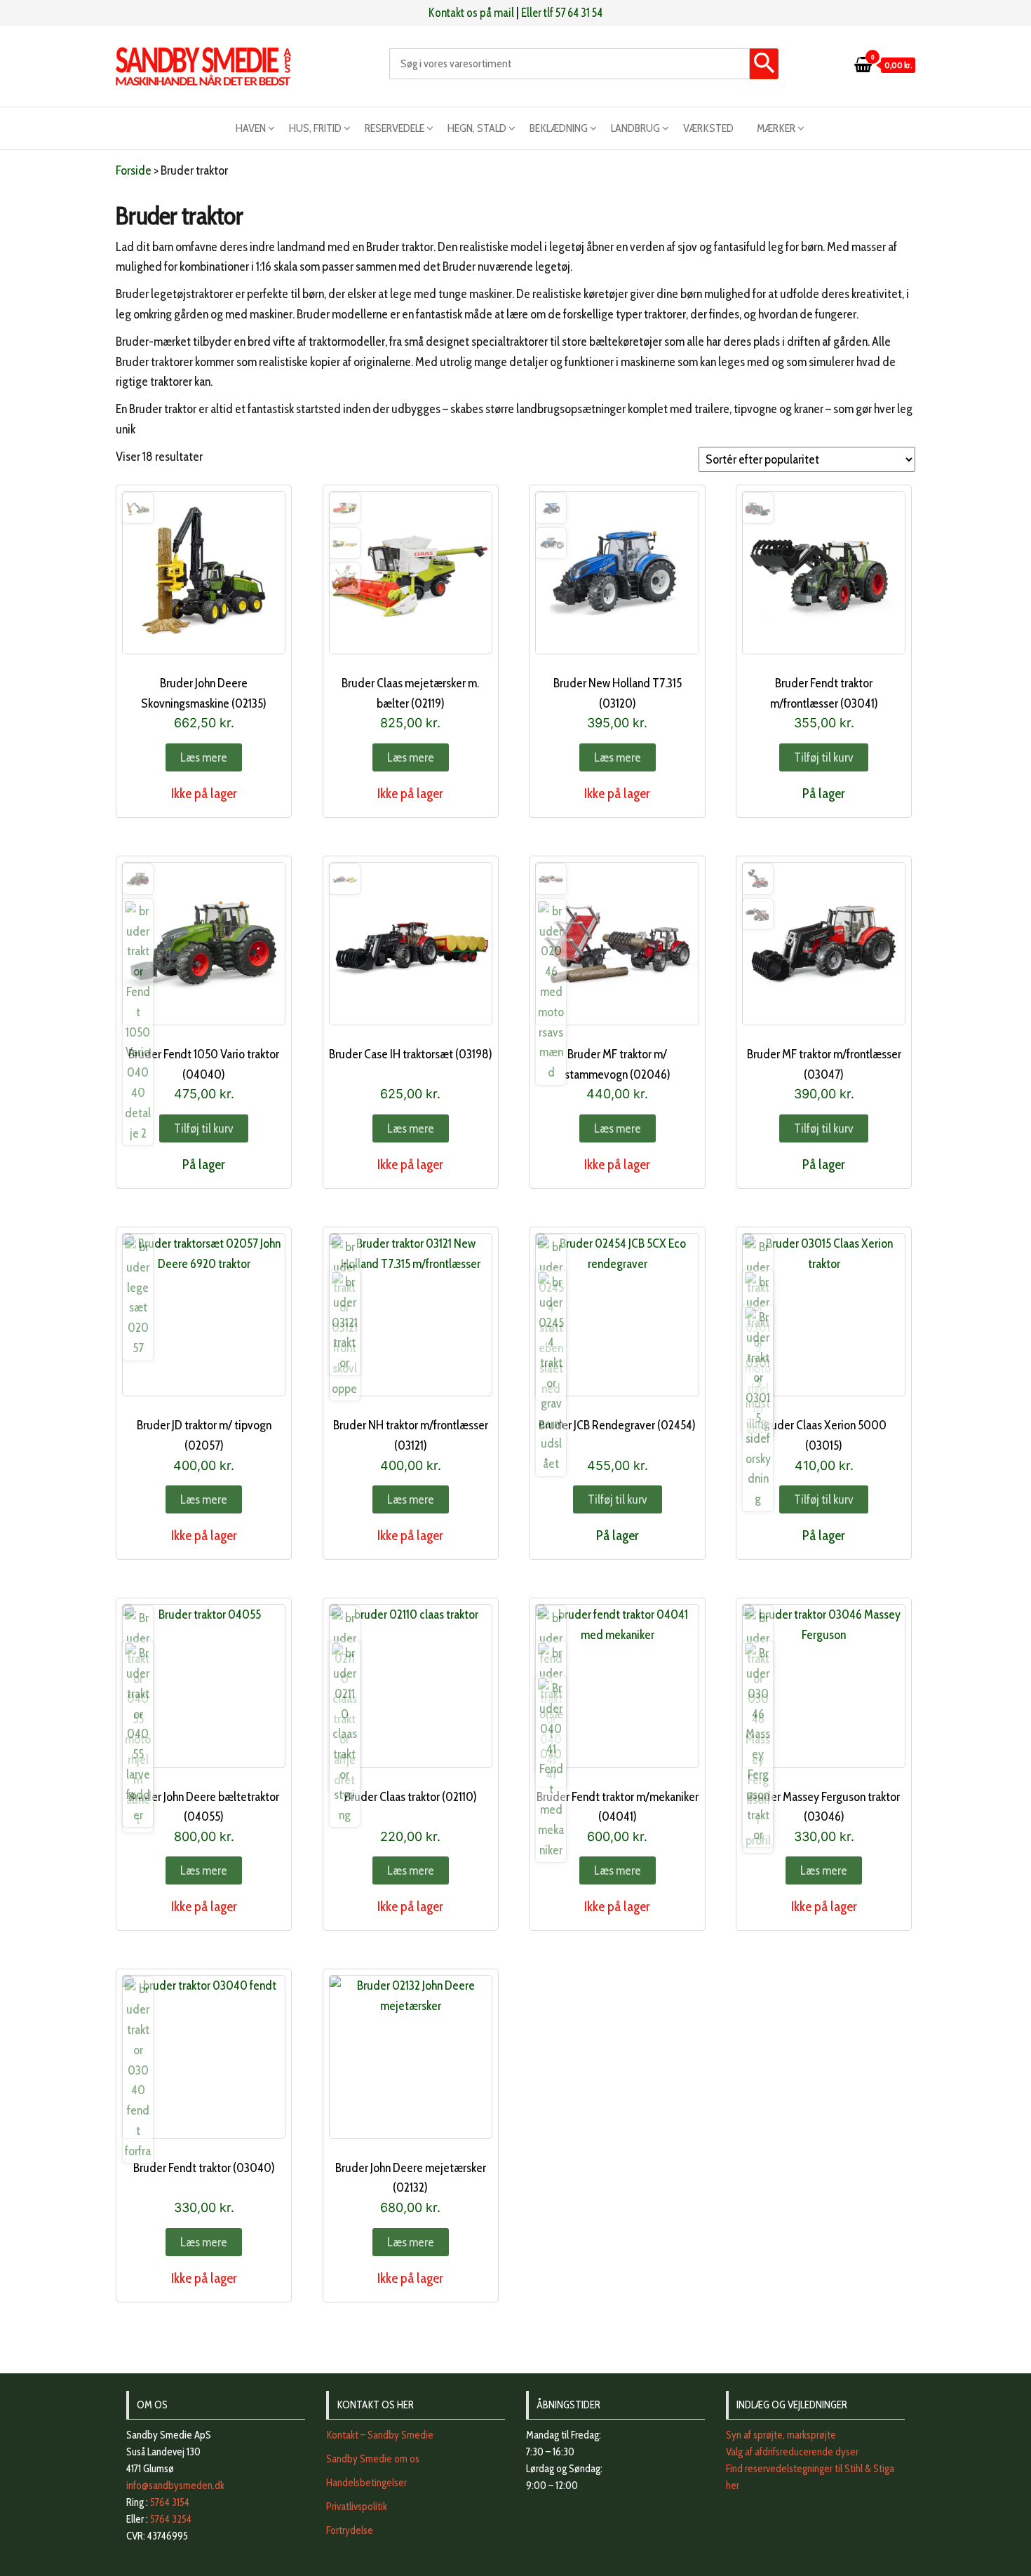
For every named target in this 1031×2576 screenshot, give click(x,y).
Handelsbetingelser (366, 2483)
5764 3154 (170, 2502)
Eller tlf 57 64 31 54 (562, 13)
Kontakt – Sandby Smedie (380, 2435)
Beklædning (559, 128)
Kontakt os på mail (471, 13)
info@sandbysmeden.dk (175, 2486)
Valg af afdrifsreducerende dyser (792, 2452)
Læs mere (204, 757)
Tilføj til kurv (824, 757)
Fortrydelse (350, 2530)
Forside (134, 170)
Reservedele (395, 128)
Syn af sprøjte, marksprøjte (781, 2435)
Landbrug (635, 128)
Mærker (776, 128)
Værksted (708, 128)
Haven (251, 128)
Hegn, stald (477, 128)
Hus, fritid (315, 128)
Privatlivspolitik (357, 2507)
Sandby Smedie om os (373, 2459)
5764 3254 (171, 2519)
